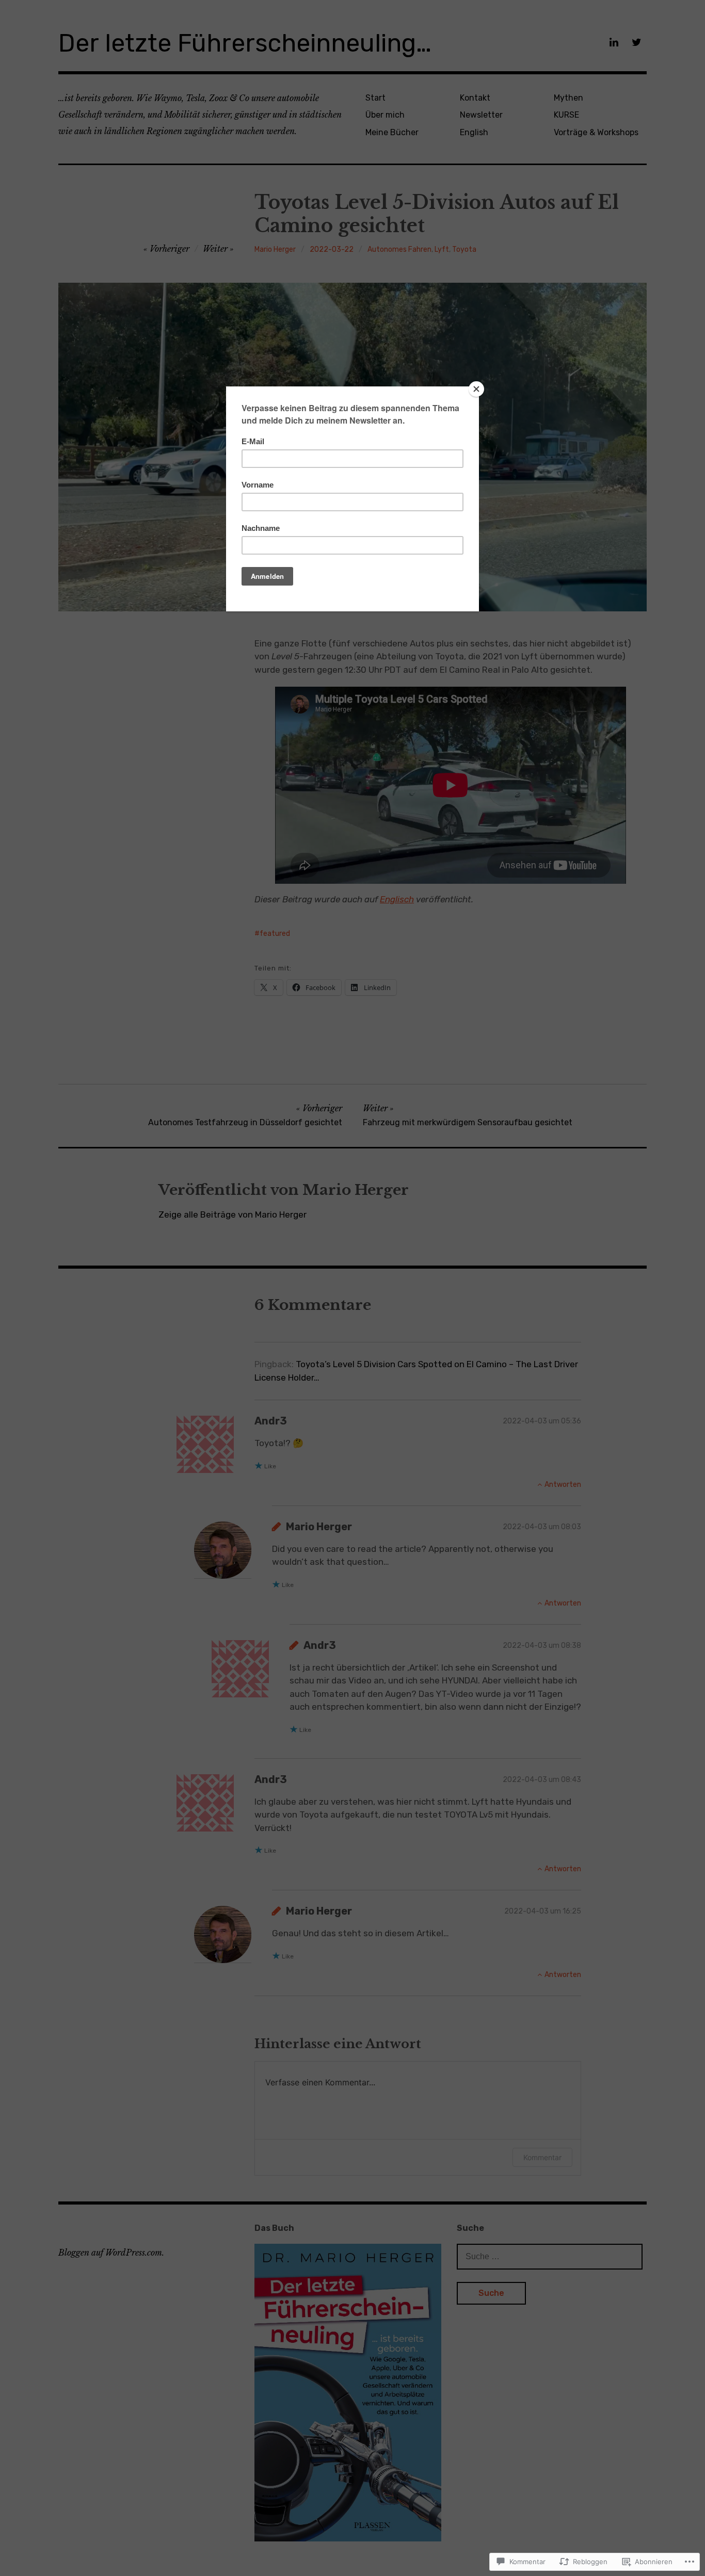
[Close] (476, 389)
